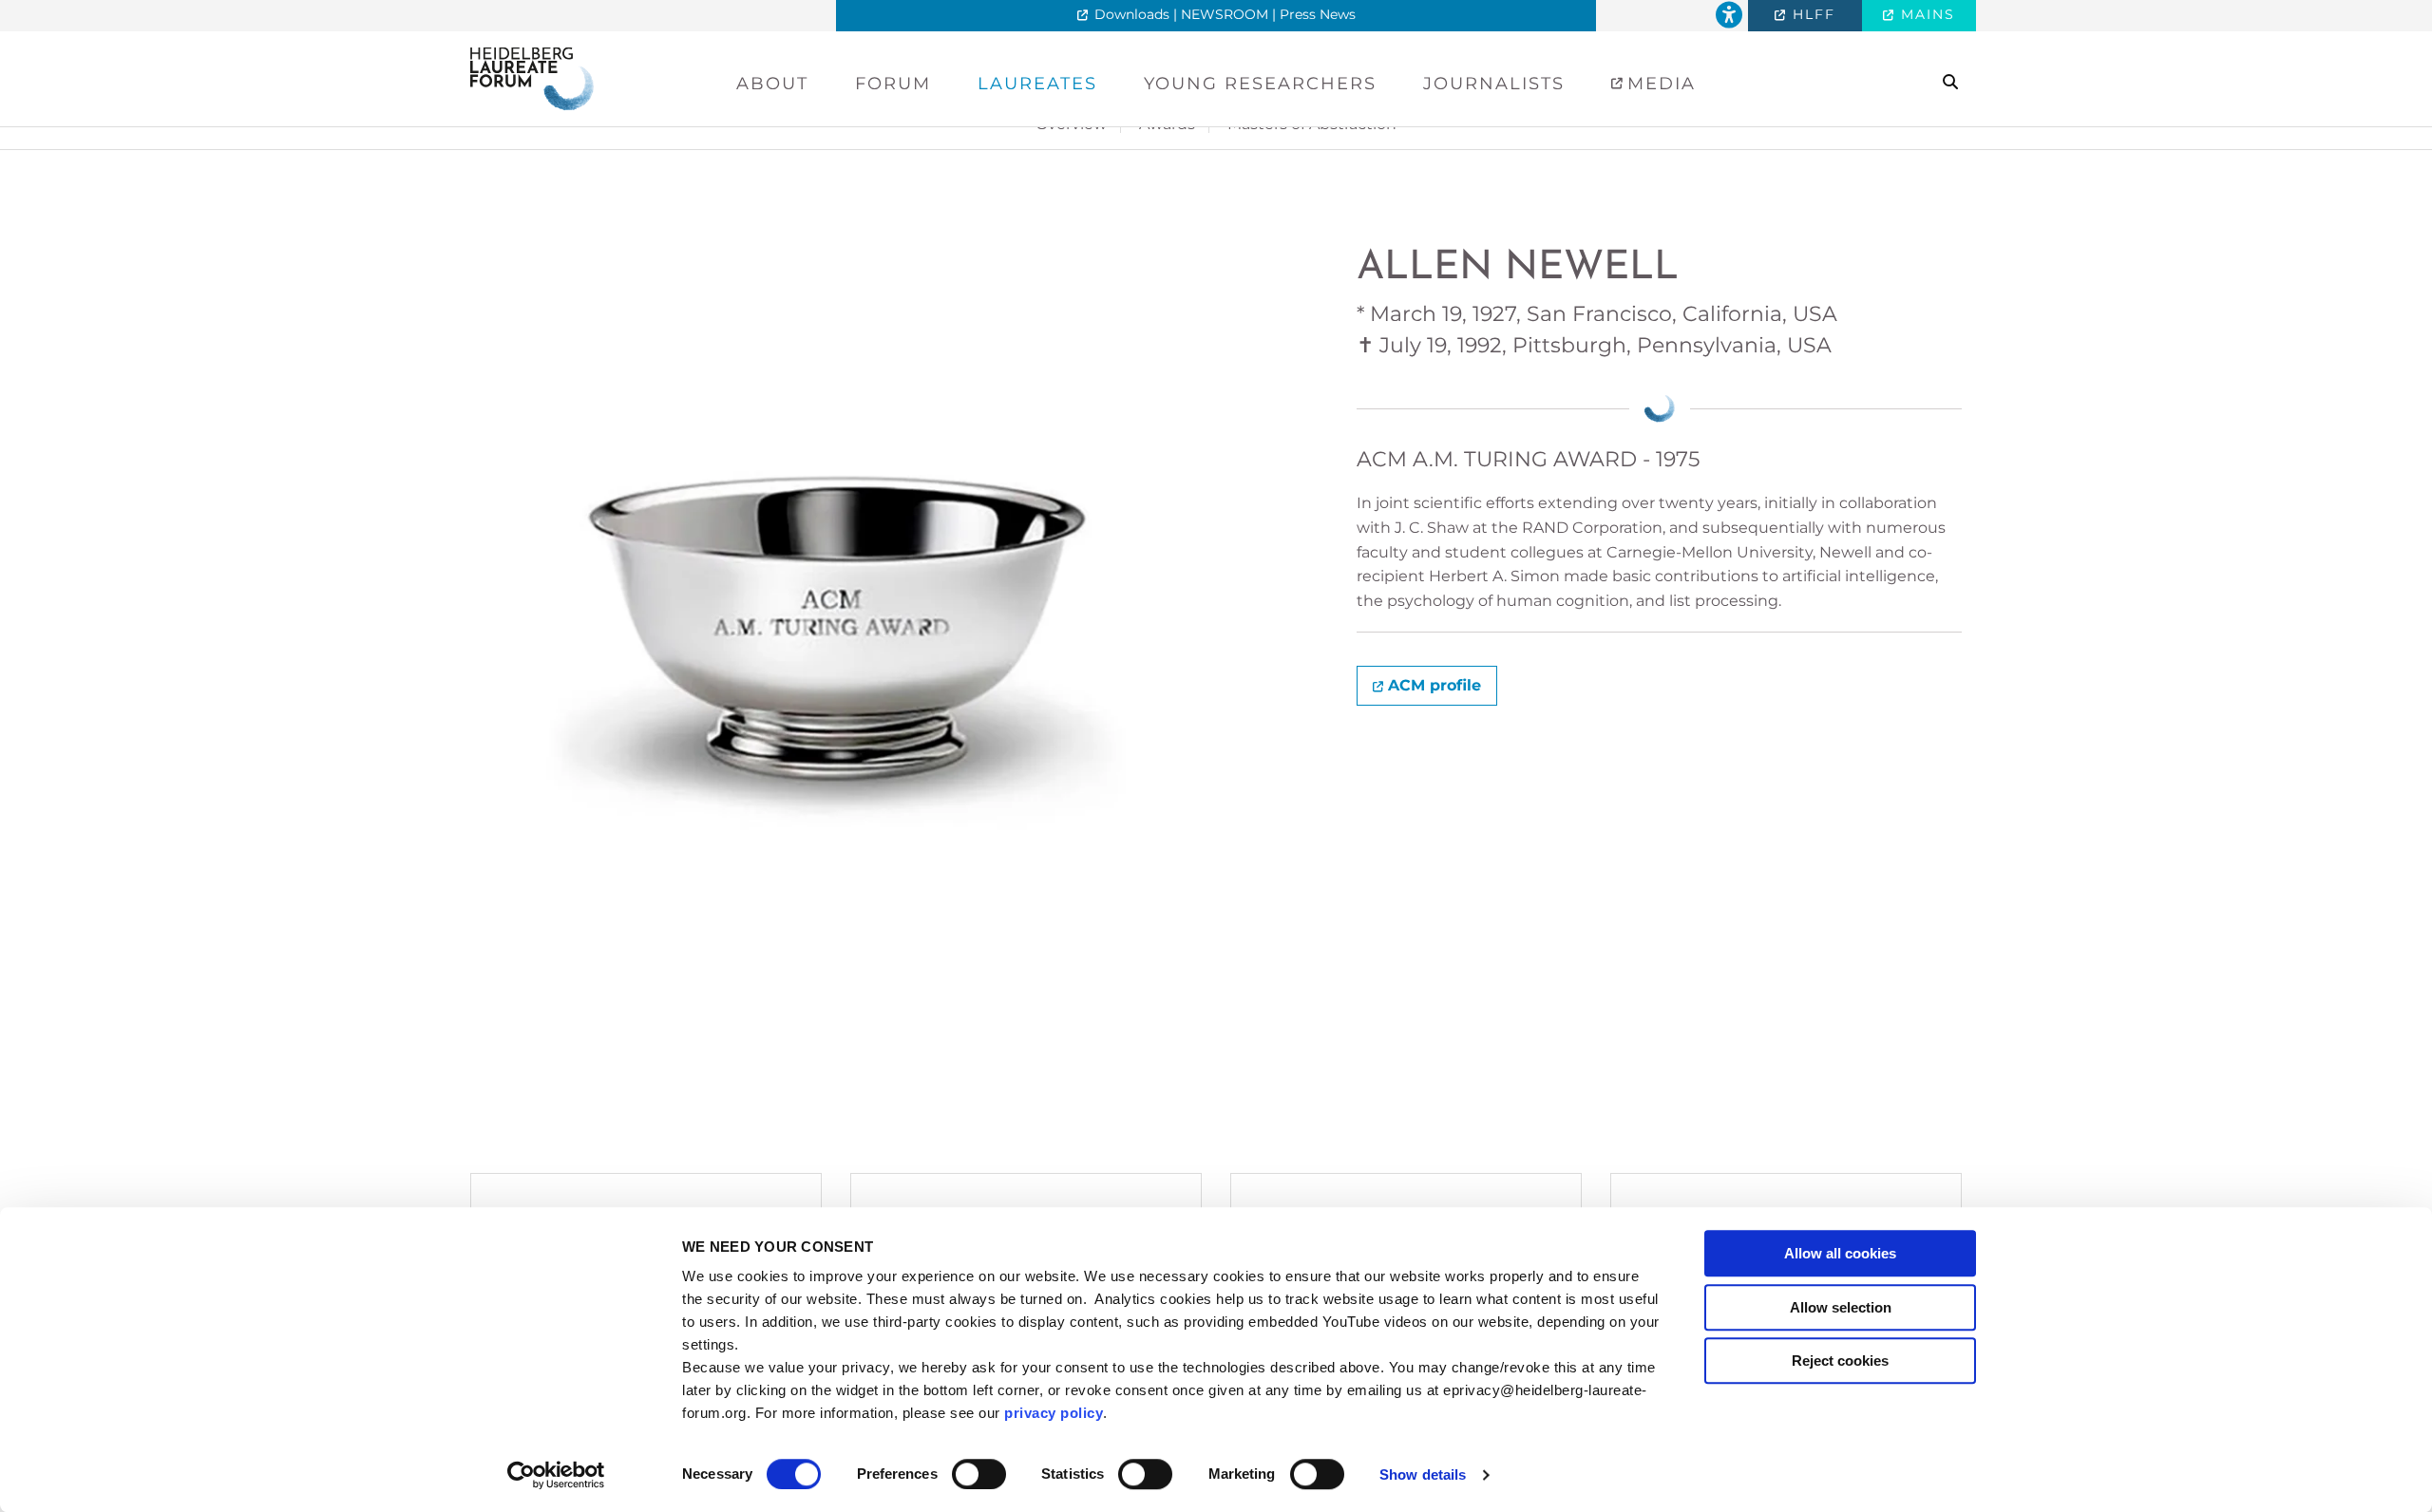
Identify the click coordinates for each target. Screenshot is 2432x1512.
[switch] (979, 1474)
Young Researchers (1260, 84)
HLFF (1811, 14)
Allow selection (1841, 1307)
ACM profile (1434, 685)
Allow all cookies (1840, 1253)
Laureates (1037, 84)
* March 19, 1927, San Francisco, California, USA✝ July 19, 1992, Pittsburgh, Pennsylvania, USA (1597, 330)
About (772, 84)
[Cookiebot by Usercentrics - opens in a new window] (556, 1475)
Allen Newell (1518, 268)
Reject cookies (1840, 1361)
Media (1658, 84)
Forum (893, 84)
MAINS (1925, 14)
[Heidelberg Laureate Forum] (532, 77)
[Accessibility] (1729, 16)
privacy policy (1054, 1413)
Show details (1423, 1474)
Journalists (1494, 84)
